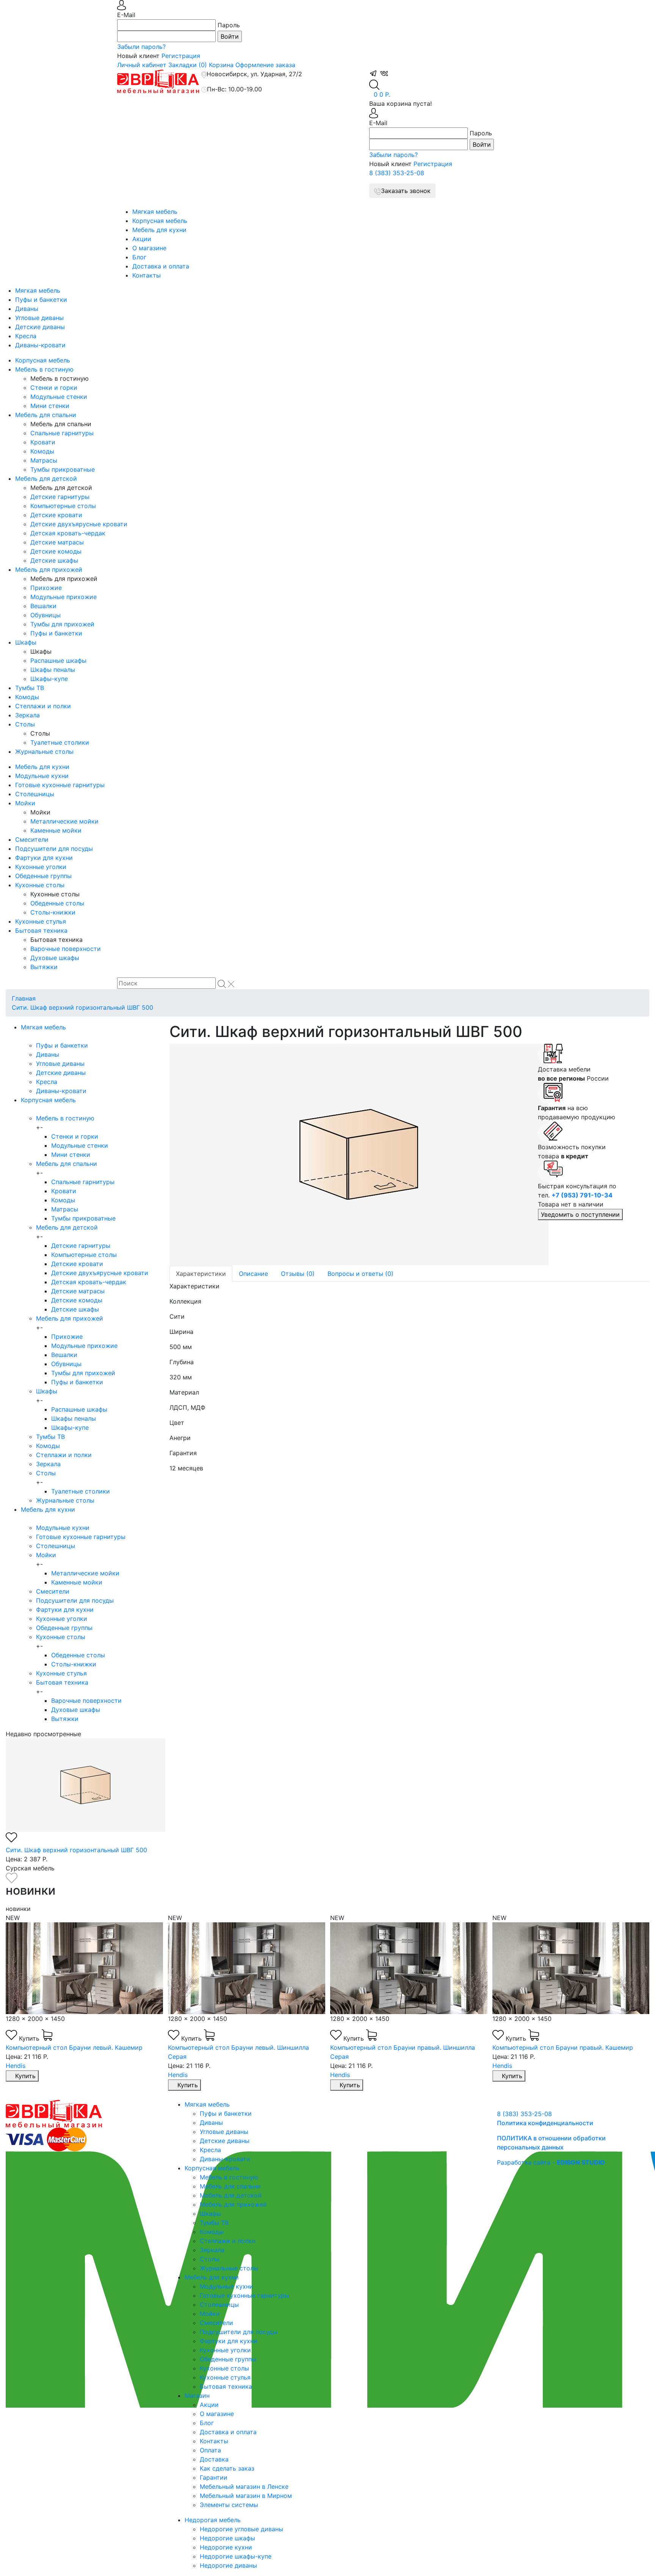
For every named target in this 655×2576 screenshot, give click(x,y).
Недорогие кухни (226, 2547)
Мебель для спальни (46, 415)
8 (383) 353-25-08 (397, 173)
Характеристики (201, 1274)
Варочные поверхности (66, 949)
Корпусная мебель (160, 221)
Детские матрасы (57, 542)
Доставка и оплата (161, 266)
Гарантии (214, 2477)
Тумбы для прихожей (62, 624)
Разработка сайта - (551, 2162)
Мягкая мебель (155, 212)
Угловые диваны (39, 318)
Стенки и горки (54, 387)
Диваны (27, 309)
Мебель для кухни (159, 230)
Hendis (16, 2066)
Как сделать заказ (227, 2468)
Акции (142, 239)
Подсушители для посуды (54, 849)
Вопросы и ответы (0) (360, 1274)
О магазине (149, 248)
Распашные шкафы (58, 660)
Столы (25, 724)
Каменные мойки (56, 830)
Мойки (25, 803)
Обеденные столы (57, 903)
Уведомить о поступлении (580, 1214)
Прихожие (46, 588)
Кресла (26, 336)
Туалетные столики (60, 742)
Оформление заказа (265, 65)
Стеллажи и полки (43, 706)
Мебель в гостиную (44, 369)
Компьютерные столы (63, 506)
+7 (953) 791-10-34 (582, 1195)
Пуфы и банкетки (41, 300)
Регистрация (181, 56)
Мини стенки (50, 406)
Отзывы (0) (298, 1274)
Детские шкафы (54, 560)
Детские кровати (56, 515)
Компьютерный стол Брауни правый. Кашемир (563, 2047)
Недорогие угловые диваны (241, 2529)
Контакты (147, 275)
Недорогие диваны (228, 2565)
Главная (24, 998)
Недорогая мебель (213, 2520)
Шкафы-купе (49, 679)
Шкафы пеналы (53, 670)
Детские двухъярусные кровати (79, 524)
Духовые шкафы (55, 958)
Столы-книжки (53, 912)
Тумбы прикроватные (63, 469)
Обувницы (45, 615)
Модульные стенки (59, 397)
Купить (30, 2038)
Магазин (197, 2396)
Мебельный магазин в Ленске (244, 2487)
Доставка (214, 2459)
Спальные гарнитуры (62, 433)
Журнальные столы (44, 751)
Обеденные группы (43, 876)
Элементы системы (229, 2505)
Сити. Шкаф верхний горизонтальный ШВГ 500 (82, 1007)
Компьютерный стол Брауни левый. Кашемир (74, 2047)
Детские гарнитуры (60, 497)
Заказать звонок (406, 191)
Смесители (32, 839)
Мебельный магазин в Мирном (246, 2496)
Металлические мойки (64, 821)
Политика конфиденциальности (545, 2123)
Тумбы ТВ (30, 688)
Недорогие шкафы (227, 2538)
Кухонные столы (40, 885)
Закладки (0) (188, 65)
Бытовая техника (41, 930)
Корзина (221, 65)
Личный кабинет (142, 65)
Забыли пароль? (141, 47)
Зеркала (27, 715)
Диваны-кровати (40, 345)
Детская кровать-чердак (68, 533)
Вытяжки (44, 967)
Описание (253, 1274)
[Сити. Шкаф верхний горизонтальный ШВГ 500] (348, 1155)
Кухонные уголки (41, 867)
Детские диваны (40, 327)
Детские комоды (56, 551)
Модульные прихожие (63, 597)
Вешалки (43, 606)
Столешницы (35, 794)
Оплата (210, 2450)
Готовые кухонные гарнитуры (60, 785)
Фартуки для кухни (44, 858)
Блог (139, 257)
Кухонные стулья (41, 921)
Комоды (42, 451)
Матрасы (44, 460)
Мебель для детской (46, 478)
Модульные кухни (42, 776)
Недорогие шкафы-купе (236, 2556)
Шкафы (26, 642)
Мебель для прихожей (49, 569)
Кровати (43, 442)
